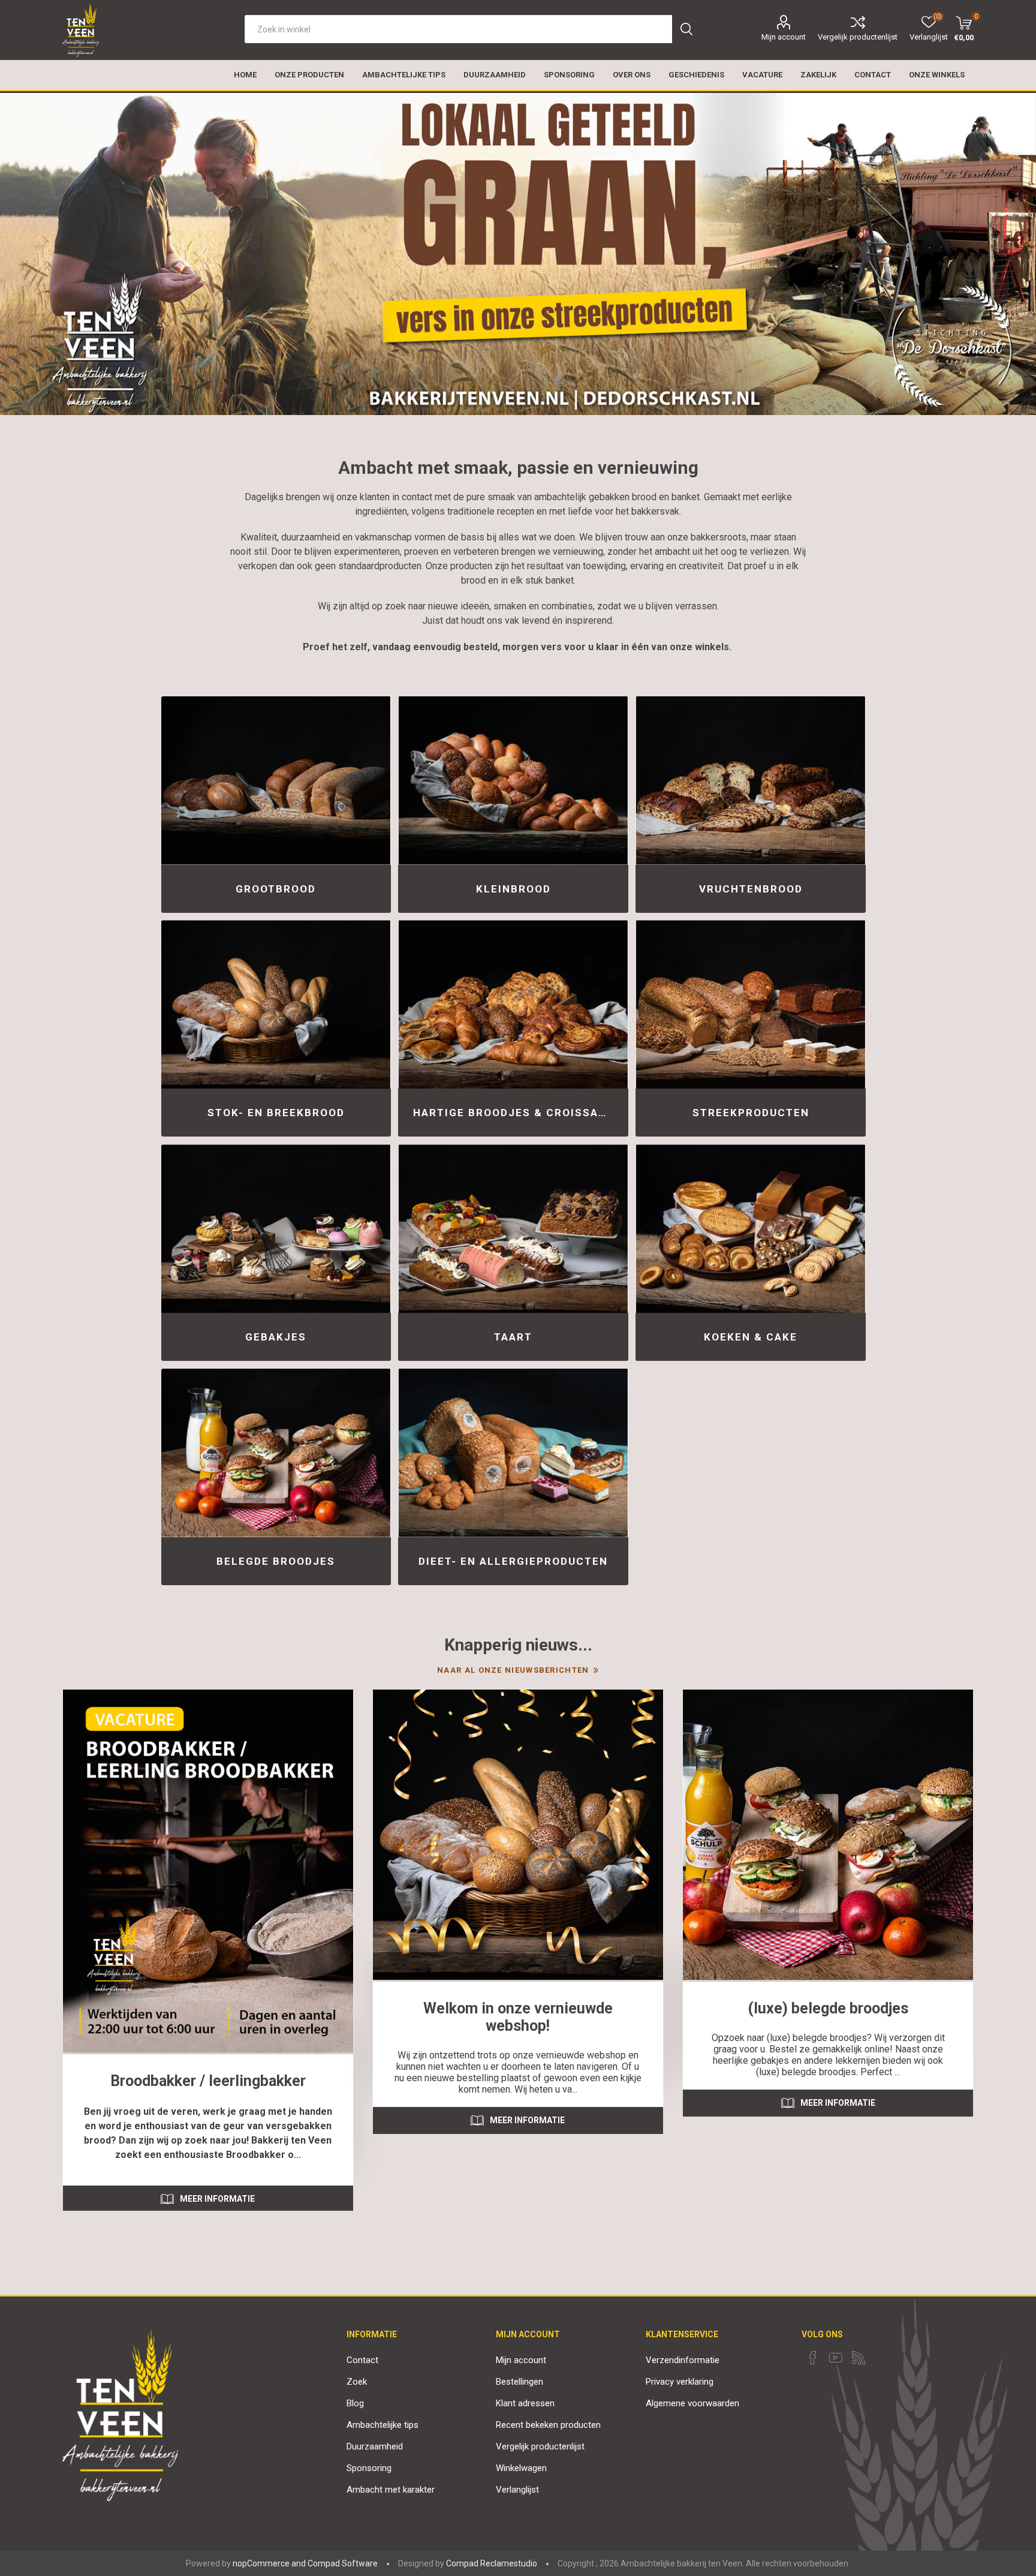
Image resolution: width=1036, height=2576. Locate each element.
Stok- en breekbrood (276, 1113)
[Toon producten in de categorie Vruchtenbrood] (750, 781)
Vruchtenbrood (751, 889)
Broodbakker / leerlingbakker (208, 2081)
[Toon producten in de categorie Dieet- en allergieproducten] (513, 1453)
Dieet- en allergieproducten (513, 1561)
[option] (518, 253)
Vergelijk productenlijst (858, 37)
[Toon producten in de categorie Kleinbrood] (513, 781)
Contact (362, 2360)
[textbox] (458, 29)
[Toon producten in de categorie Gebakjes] (276, 1229)
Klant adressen (525, 2403)
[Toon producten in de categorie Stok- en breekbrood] (276, 1004)
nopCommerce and (269, 2563)
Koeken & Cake (751, 1337)
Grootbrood (276, 889)
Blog (355, 2403)
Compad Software (343, 2563)
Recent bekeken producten (548, 2425)
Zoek (357, 2382)
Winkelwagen (521, 2468)
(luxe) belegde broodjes (828, 2008)
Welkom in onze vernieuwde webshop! (518, 2017)
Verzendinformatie (683, 2360)
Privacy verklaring (680, 2382)
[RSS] (859, 2358)
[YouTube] (836, 2358)
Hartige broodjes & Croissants (517, 1113)
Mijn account (784, 37)
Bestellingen (519, 2382)
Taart (513, 1337)
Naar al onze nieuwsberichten (513, 1670)
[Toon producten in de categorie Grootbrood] (276, 781)
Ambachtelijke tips (383, 2425)
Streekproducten (751, 1113)
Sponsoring (369, 2468)
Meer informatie (217, 2199)
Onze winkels (937, 75)
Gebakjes (276, 1337)
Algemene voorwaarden (692, 2403)
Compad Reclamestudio (492, 2563)
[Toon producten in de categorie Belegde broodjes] (276, 1453)
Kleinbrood (514, 889)
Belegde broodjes (276, 1561)
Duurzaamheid (375, 2446)
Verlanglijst (517, 2490)
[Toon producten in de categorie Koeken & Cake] (750, 1229)
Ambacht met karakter (391, 2490)
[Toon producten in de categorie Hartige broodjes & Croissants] (513, 1004)
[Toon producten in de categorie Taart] (513, 1229)
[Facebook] (813, 2358)
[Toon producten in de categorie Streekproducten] (750, 1004)
